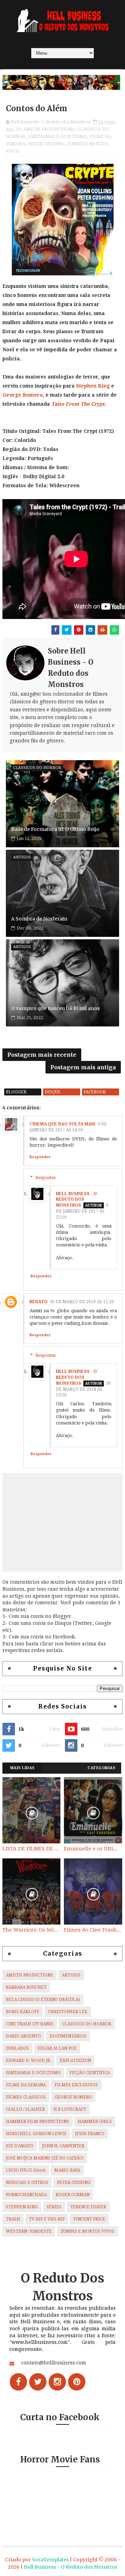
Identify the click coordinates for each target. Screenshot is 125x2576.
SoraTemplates (50, 2560)
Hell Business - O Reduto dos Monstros (76, 1200)
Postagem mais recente (42, 1055)
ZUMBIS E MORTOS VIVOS (87, 2231)
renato (39, 1302)
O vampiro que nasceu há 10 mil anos (55, 1008)
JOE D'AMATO (20, 2146)
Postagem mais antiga (83, 1067)
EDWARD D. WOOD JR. (28, 2061)
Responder (40, 1157)
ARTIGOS (71, 1975)
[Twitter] (38, 2382)
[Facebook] (18, 2382)
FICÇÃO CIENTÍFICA (90, 2073)
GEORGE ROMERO (73, 2097)
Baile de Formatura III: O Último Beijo (55, 829)
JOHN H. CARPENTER (63, 2146)
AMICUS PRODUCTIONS (49, 129)
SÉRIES (54, 2207)
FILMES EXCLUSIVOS (76, 2085)
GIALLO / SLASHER (25, 2109)
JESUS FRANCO (90, 2134)
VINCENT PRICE (89, 2219)
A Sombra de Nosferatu (39, 919)
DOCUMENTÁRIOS (68, 2036)
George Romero (23, 395)
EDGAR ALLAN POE (57, 2048)
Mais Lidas (22, 1768)
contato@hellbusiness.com (54, 2363)
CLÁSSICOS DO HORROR (87, 2024)
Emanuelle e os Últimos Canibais (93, 1849)
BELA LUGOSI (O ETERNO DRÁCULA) (43, 2000)
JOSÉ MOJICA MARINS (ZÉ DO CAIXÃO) (45, 2158)
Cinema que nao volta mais (62, 1124)
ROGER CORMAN (73, 2195)
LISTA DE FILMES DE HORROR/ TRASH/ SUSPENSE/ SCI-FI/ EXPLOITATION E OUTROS (31, 1849)
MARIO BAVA (67, 2170)
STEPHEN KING (22, 2207)
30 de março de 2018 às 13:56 (83, 1389)
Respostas (45, 1177)
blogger (16, 1092)
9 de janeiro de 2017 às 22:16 (82, 1211)
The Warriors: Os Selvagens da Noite (31, 1930)
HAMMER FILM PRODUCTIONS (37, 2122)
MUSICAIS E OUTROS (27, 2183)
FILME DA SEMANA (26, 2085)
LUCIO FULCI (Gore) (26, 2170)
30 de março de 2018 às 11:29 (82, 1302)
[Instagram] (57, 2382)
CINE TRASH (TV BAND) (30, 2024)
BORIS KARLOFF (23, 2012)
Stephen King (93, 386)
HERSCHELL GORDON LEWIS (36, 2134)
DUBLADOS (17, 2048)
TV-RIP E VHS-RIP (47, 2219)
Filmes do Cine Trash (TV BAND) (93, 1930)
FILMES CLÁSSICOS (26, 2097)
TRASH (13, 2219)
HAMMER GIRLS (95, 2122)
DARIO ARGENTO (23, 2036)
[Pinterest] (77, 2382)
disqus (53, 1092)
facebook (95, 1092)
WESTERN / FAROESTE (29, 2231)
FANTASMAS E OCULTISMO (57, 136)
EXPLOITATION (75, 2061)
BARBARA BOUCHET (26, 1987)
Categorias (101, 1768)
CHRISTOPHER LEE (68, 2012)
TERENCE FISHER (88, 2207)
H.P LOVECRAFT (70, 2109)
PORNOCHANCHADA (26, 2195)
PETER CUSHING (46, 144)
